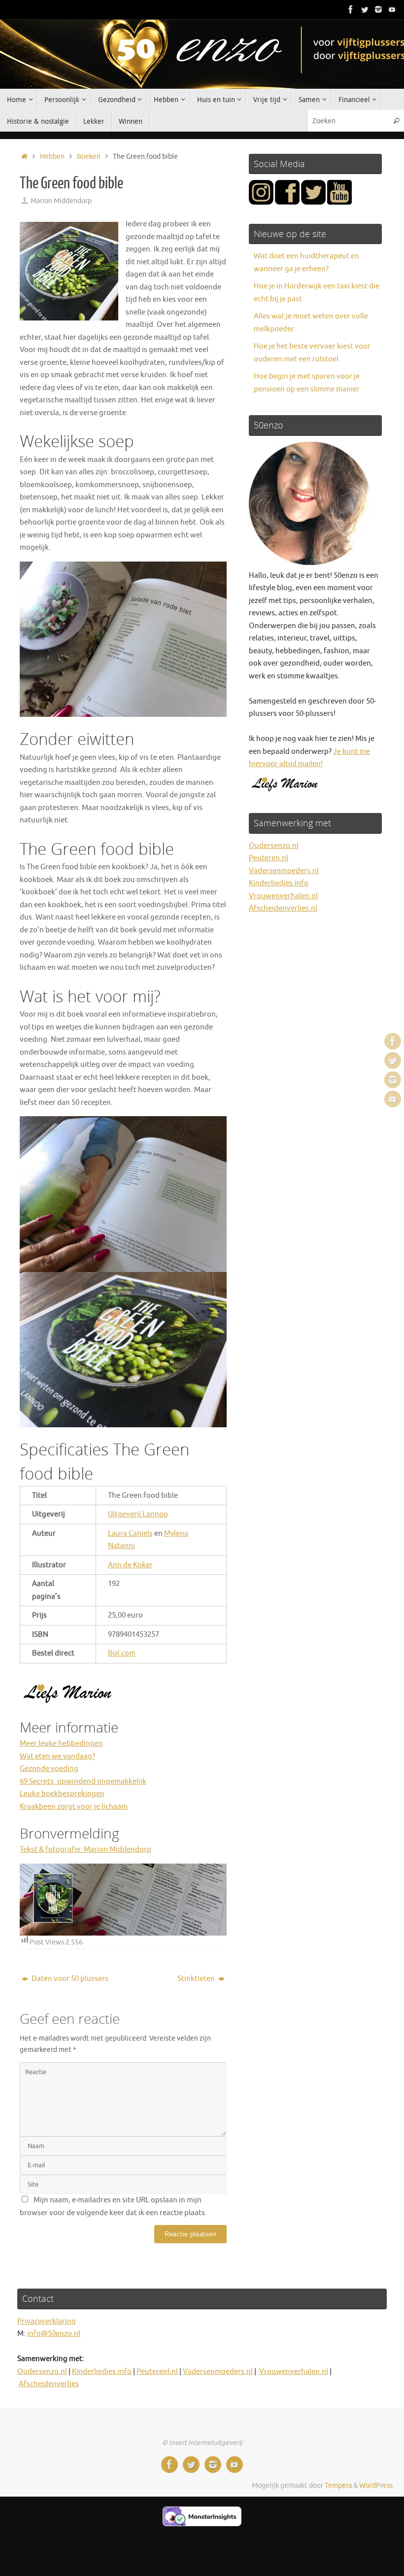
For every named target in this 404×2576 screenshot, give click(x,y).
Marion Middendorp (61, 201)
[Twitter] (365, 9)
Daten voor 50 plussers (69, 1979)
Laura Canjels (130, 1534)
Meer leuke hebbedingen (61, 1744)
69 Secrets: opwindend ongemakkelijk (83, 1782)
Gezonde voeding (49, 1769)
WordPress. (377, 2486)
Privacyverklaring (47, 2321)
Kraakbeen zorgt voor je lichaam (74, 1807)
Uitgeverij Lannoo (138, 1514)
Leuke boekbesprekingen (62, 1794)
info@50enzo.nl (54, 2334)
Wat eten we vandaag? (57, 1756)
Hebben (52, 157)
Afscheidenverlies (49, 2384)
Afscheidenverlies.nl (283, 908)
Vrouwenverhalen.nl (283, 896)
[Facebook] (351, 9)
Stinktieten (197, 1979)
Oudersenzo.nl (274, 846)
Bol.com (122, 1653)
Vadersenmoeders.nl (284, 871)
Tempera (338, 2486)
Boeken (89, 157)
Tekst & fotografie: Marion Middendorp (85, 1850)
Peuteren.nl (269, 858)
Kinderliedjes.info (279, 883)
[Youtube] (392, 9)
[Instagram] (378, 9)
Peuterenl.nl (157, 2372)
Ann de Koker (130, 1565)
